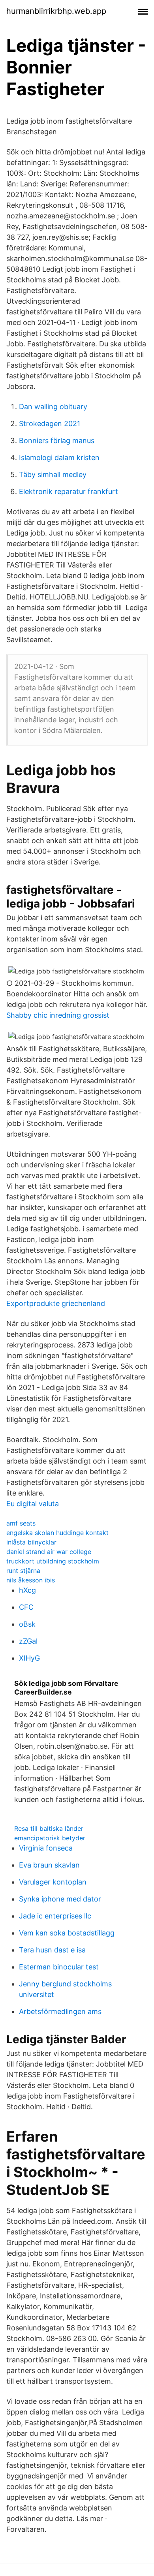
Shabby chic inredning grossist (58, 1015)
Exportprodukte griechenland (56, 1303)
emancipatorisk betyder (50, 1838)
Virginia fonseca (46, 1848)
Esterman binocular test (59, 1967)
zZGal (28, 1641)
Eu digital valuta (33, 1504)
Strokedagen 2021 (50, 424)
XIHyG (29, 1658)
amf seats (21, 1523)
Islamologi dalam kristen (59, 458)
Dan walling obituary (53, 407)
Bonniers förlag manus (57, 441)
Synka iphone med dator (60, 1899)
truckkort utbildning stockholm (53, 1561)
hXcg (27, 1590)
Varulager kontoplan (53, 1882)
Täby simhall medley (53, 474)
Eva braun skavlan (49, 1865)
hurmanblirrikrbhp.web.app (56, 11)
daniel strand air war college (49, 1552)
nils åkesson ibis (31, 1580)
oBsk (27, 1624)
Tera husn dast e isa (52, 1950)
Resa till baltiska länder (49, 1828)
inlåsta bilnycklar (31, 1542)
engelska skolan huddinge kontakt (57, 1533)
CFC (26, 1607)
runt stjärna (23, 1571)
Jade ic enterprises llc (55, 1916)
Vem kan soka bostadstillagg (67, 1933)
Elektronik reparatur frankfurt (69, 491)
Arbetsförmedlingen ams (60, 2011)
